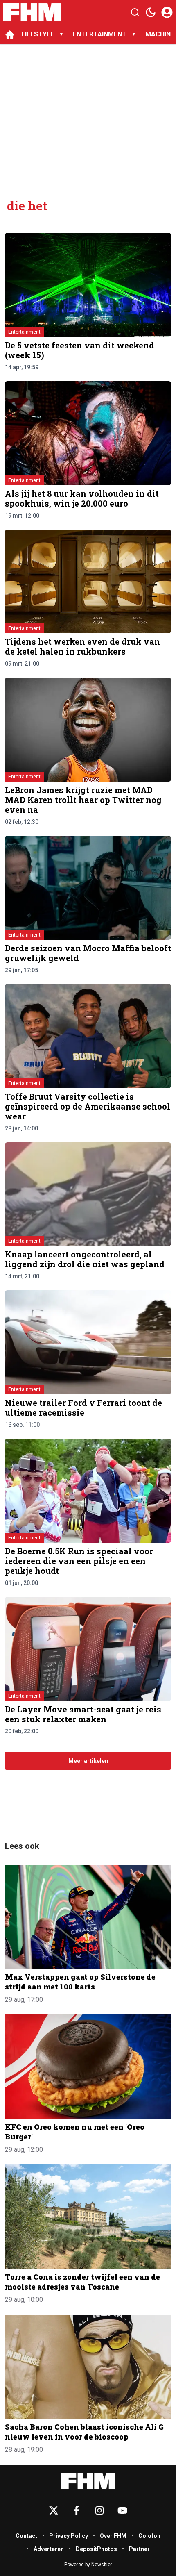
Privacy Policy (69, 2536)
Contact (26, 2536)
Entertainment (24, 332)
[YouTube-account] (122, 2510)
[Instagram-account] (99, 2510)
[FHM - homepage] (32, 12)
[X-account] (54, 2510)
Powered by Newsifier (88, 2565)
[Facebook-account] (77, 2510)
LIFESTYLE (38, 34)
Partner (139, 2549)
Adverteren (49, 2549)
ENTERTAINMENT (100, 34)
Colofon (149, 2536)
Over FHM (113, 2536)
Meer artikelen (88, 1761)
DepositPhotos (96, 2549)
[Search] (135, 12)
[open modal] (167, 12)
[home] (10, 34)
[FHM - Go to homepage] (88, 2481)
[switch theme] (151, 12)
